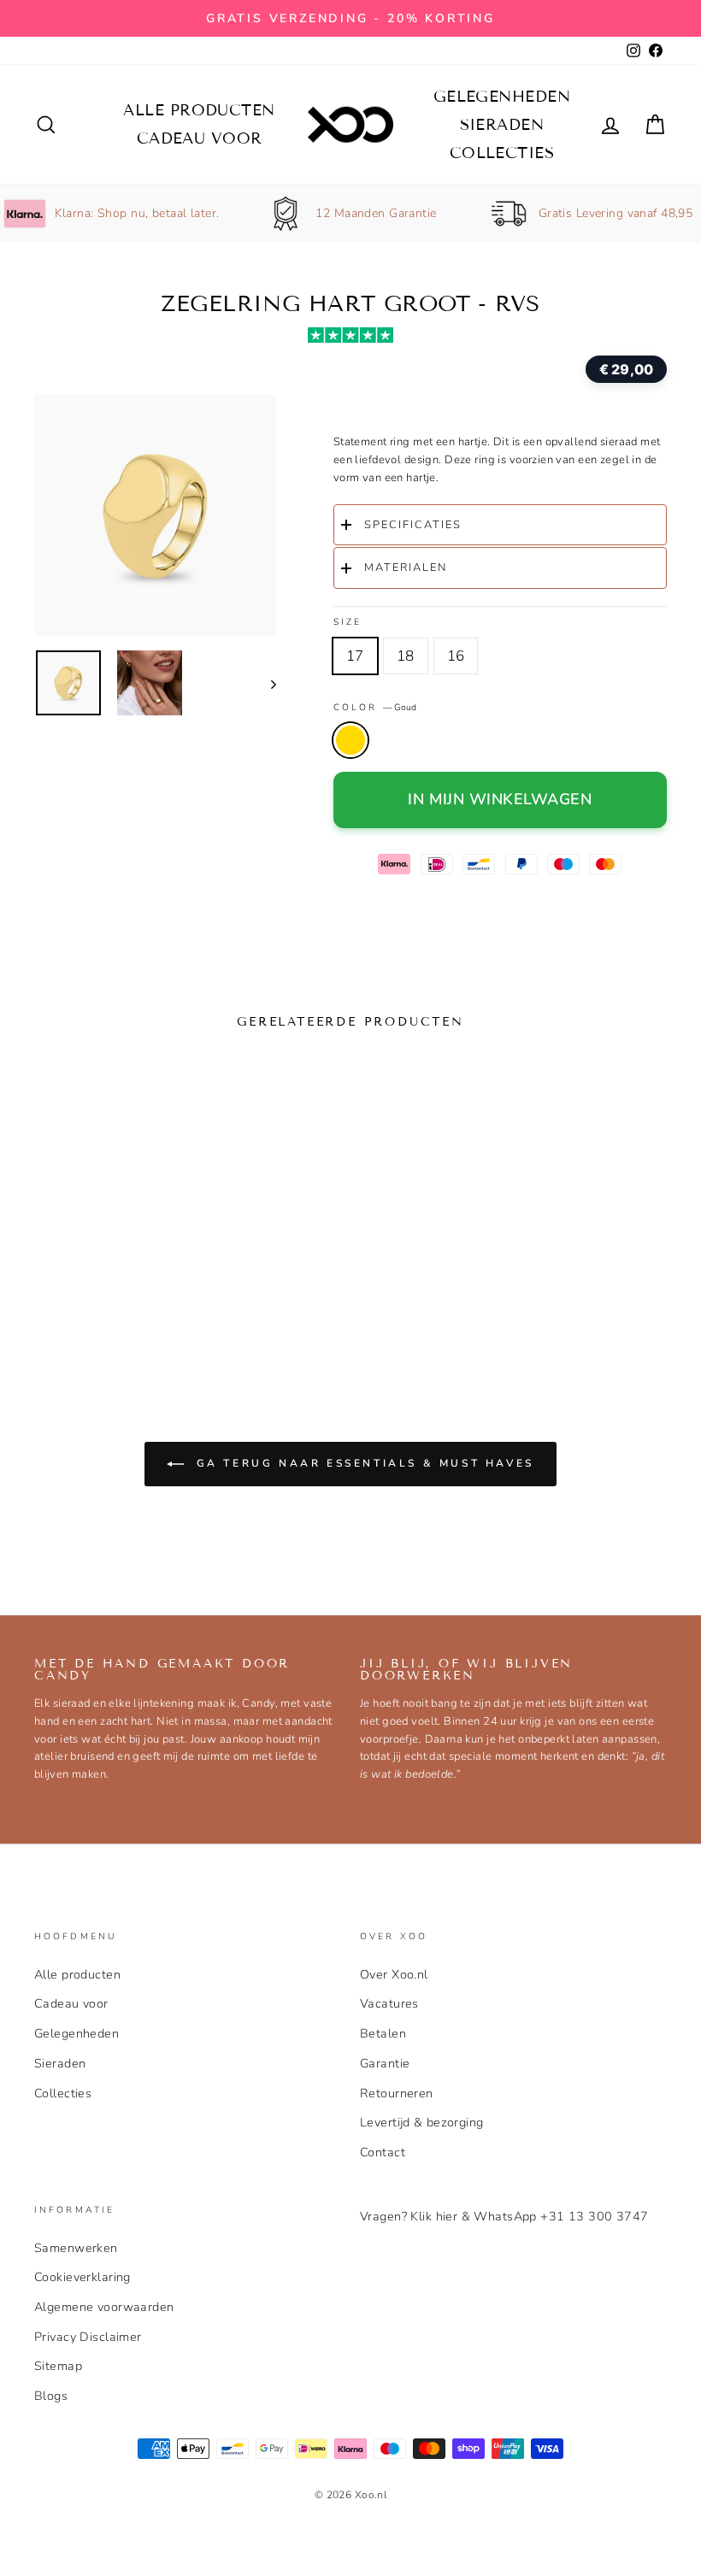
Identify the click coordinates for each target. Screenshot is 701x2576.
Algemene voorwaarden (104, 2307)
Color (375, 707)
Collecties (502, 153)
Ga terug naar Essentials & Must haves (362, 1463)
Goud (350, 740)
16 (456, 656)
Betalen (383, 2033)
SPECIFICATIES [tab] (413, 525)
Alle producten (199, 110)
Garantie (385, 2063)
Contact (383, 2152)
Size (348, 622)
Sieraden (502, 125)
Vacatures (389, 2003)
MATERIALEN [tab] (406, 568)
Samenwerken (76, 2248)
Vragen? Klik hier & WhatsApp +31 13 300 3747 (504, 2216)
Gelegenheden (502, 97)
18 (406, 656)
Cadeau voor (200, 138)
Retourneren (397, 2093)
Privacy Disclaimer (88, 2337)
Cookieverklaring (82, 2277)
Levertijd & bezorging (422, 2122)
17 (355, 656)
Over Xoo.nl (394, 1974)
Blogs (51, 2396)
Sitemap (58, 2366)
